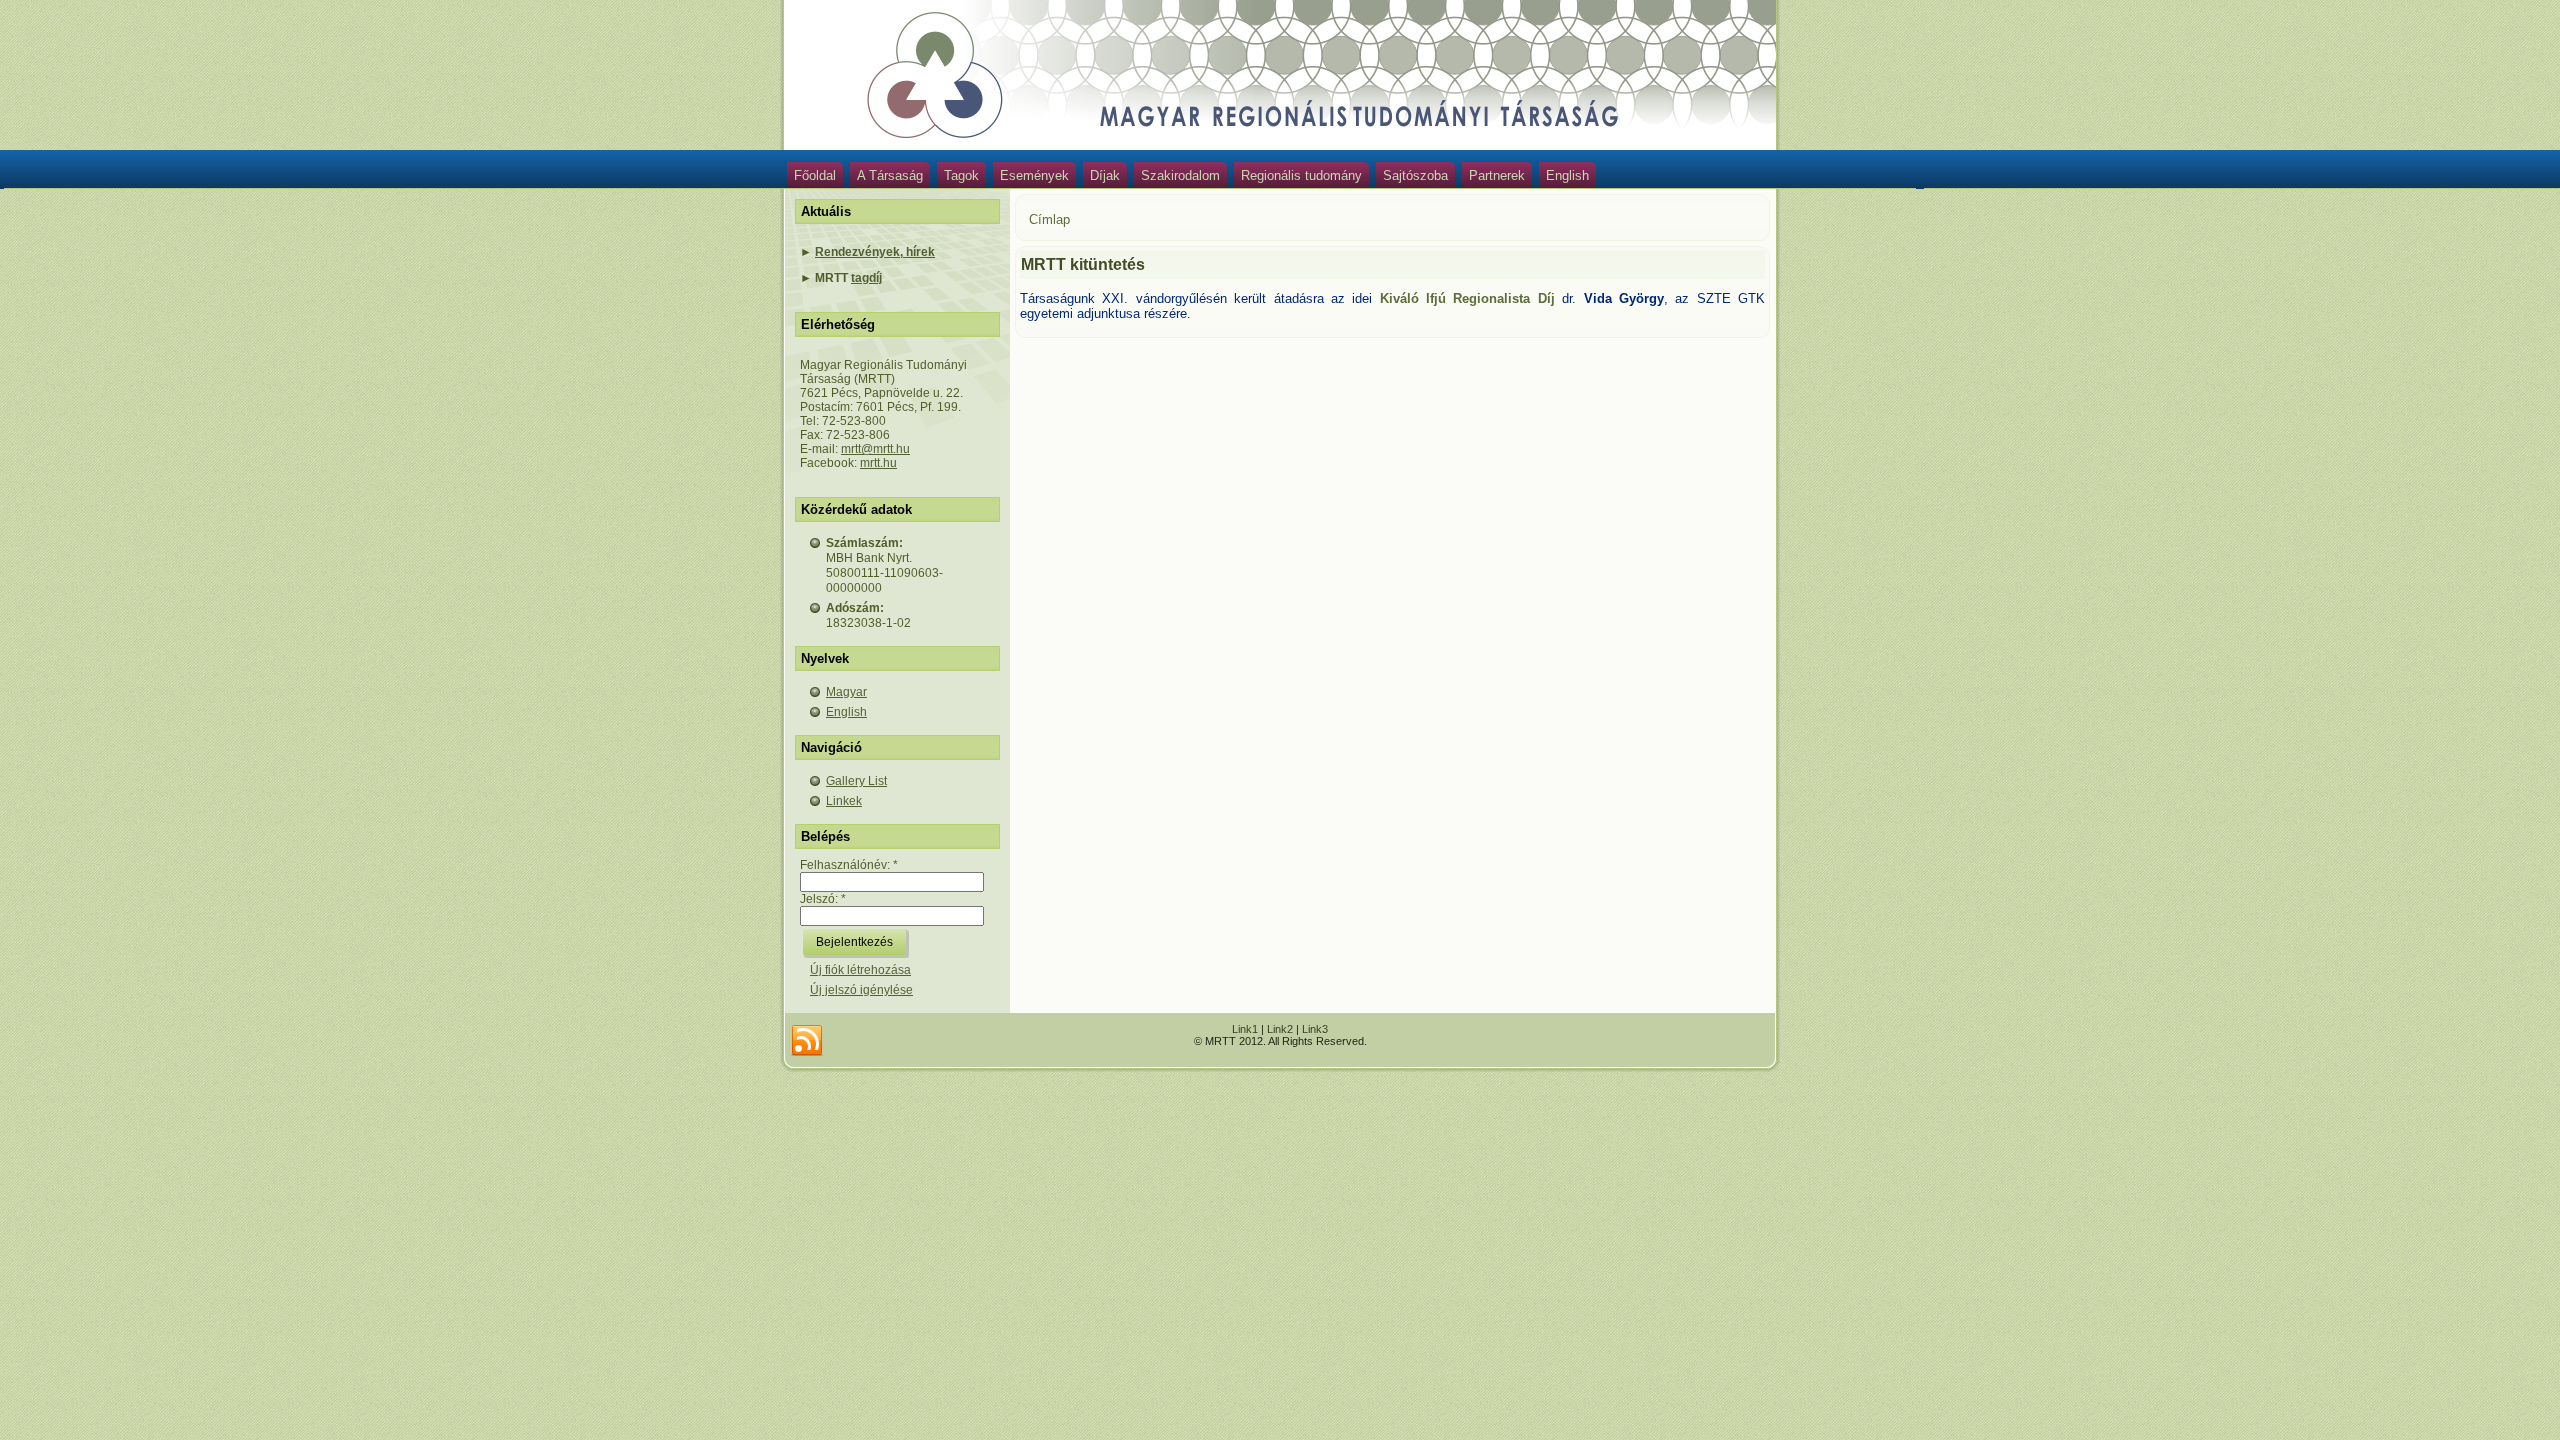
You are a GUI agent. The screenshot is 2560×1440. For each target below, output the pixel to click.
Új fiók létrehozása (860, 970)
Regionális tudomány (1301, 175)
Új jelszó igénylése (861, 990)
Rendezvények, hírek (875, 252)
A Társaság (890, 175)
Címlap (1049, 219)
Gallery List (856, 781)
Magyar (846, 692)
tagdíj (866, 278)
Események (1034, 175)
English (1567, 175)
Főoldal (815, 175)
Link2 (1280, 1029)
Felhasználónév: (849, 865)
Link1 (1245, 1029)
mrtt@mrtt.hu (875, 449)
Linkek (844, 801)
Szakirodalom (1180, 175)
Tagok (961, 175)
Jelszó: (823, 899)
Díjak (1105, 175)
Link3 (1315, 1029)
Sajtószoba (1415, 175)
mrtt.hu (878, 463)
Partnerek (1497, 175)
